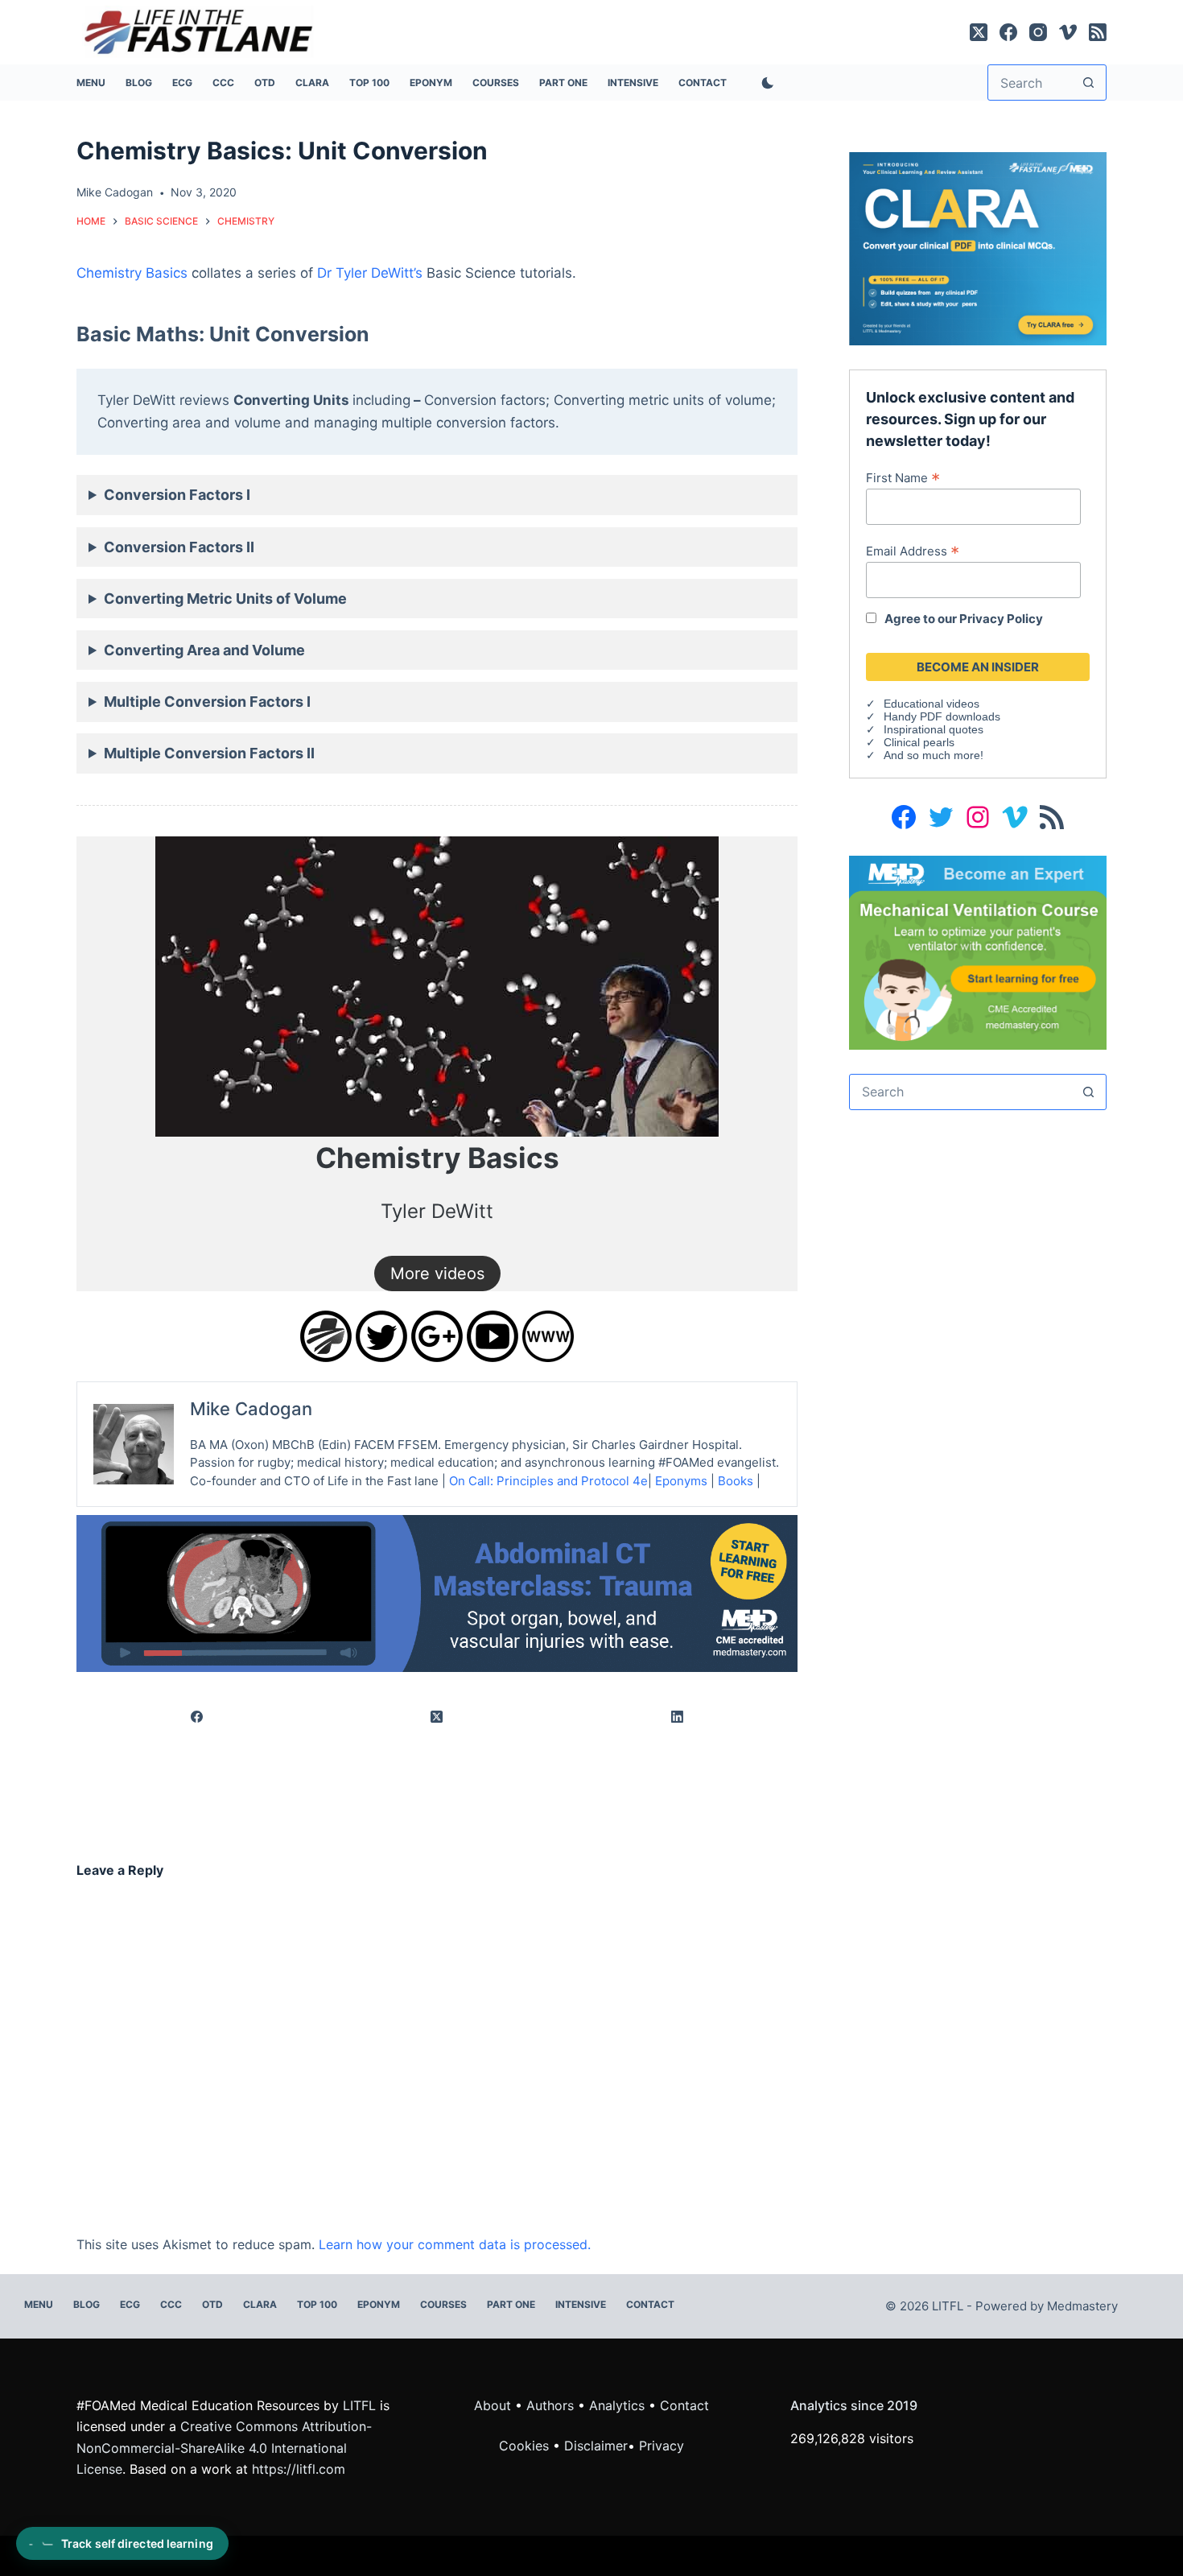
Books (736, 1481)
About (493, 2405)
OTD (265, 83)
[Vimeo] (1068, 32)
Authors (550, 2405)
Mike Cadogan (251, 1409)
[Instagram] (1038, 32)
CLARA (312, 83)
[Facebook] (1008, 32)
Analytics (617, 2405)
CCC (223, 83)
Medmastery (1082, 2306)
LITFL (359, 2405)
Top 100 (369, 83)
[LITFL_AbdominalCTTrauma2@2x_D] (437, 1592)
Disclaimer (596, 2446)
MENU (91, 83)
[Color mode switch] (765, 83)
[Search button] (1088, 83)
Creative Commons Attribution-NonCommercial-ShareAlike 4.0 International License (224, 2448)
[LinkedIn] (678, 1717)
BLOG (139, 83)
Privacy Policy (1001, 619)
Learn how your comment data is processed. (455, 2244)
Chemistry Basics (132, 273)
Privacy (662, 2446)
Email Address (913, 551)
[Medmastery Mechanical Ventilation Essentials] (978, 951)
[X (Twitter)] (979, 32)
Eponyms (681, 1481)
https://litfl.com (299, 2469)
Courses (496, 83)
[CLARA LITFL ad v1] (978, 247)
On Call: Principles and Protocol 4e (548, 1481)
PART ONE (563, 83)
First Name (903, 477)
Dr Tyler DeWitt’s (370, 273)
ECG (182, 83)
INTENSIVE (633, 83)
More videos (437, 1274)
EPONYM (431, 83)
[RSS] (1098, 32)
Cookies (526, 2446)
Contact (703, 83)
